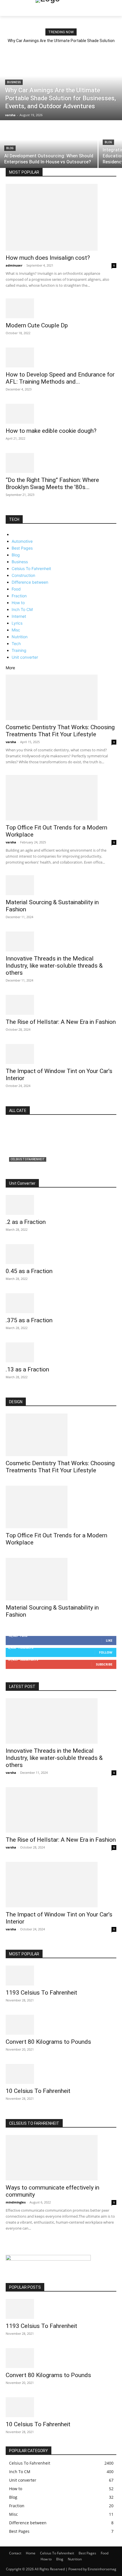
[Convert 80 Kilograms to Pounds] (61, 2025)
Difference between (30, 582)
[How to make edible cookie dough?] (61, 414)
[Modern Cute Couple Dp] (61, 308)
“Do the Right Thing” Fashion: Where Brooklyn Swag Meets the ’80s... (52, 484)
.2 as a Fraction (26, 1222)
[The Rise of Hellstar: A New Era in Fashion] (61, 1005)
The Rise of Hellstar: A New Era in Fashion (61, 1022)
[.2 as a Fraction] (61, 1205)
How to (18, 603)
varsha (11, 742)
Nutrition (20, 637)
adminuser (14, 265)
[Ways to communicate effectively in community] (61, 2158)
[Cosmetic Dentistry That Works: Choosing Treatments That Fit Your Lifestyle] (61, 697)
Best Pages (22, 548)
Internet (19, 616)
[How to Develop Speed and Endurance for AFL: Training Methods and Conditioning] (61, 357)
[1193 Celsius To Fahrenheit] (61, 1976)
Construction (23, 575)
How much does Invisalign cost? (48, 258)
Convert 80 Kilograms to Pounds (48, 2042)
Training (19, 650)
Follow (106, 1652)
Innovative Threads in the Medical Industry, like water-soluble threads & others (54, 966)
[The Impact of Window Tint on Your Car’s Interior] (61, 1054)
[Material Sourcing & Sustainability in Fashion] (61, 885)
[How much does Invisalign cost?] (61, 217)
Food (16, 589)
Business (14, 82)
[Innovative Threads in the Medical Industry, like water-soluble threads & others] (61, 941)
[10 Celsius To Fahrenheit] (61, 2074)
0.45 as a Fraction (29, 1271)
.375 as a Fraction (29, 1320)
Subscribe (104, 1664)
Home (31, 2553)
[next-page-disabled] (10, 2244)
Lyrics (17, 623)
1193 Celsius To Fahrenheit (41, 1993)
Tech (16, 644)
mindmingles (16, 2202)
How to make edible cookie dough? (51, 431)
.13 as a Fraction (27, 1369)
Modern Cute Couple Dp (37, 325)
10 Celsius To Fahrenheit (38, 2091)
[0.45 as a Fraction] (61, 1254)
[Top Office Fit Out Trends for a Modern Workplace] (61, 798)
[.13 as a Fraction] (61, 1352)
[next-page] (10, 512)
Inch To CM (22, 609)
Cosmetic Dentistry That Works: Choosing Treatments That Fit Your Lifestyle (60, 731)
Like (109, 1640)
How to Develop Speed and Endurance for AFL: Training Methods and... (60, 378)
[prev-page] (7, 512)
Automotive (22, 541)
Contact (15, 2553)
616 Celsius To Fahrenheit (39, 1166)
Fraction (19, 596)
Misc (16, 630)
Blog (10, 148)
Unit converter (25, 657)
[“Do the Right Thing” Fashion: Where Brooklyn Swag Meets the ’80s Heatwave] (61, 463)
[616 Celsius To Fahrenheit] (61, 1151)
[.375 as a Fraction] (61, 1303)
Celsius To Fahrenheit (31, 568)
